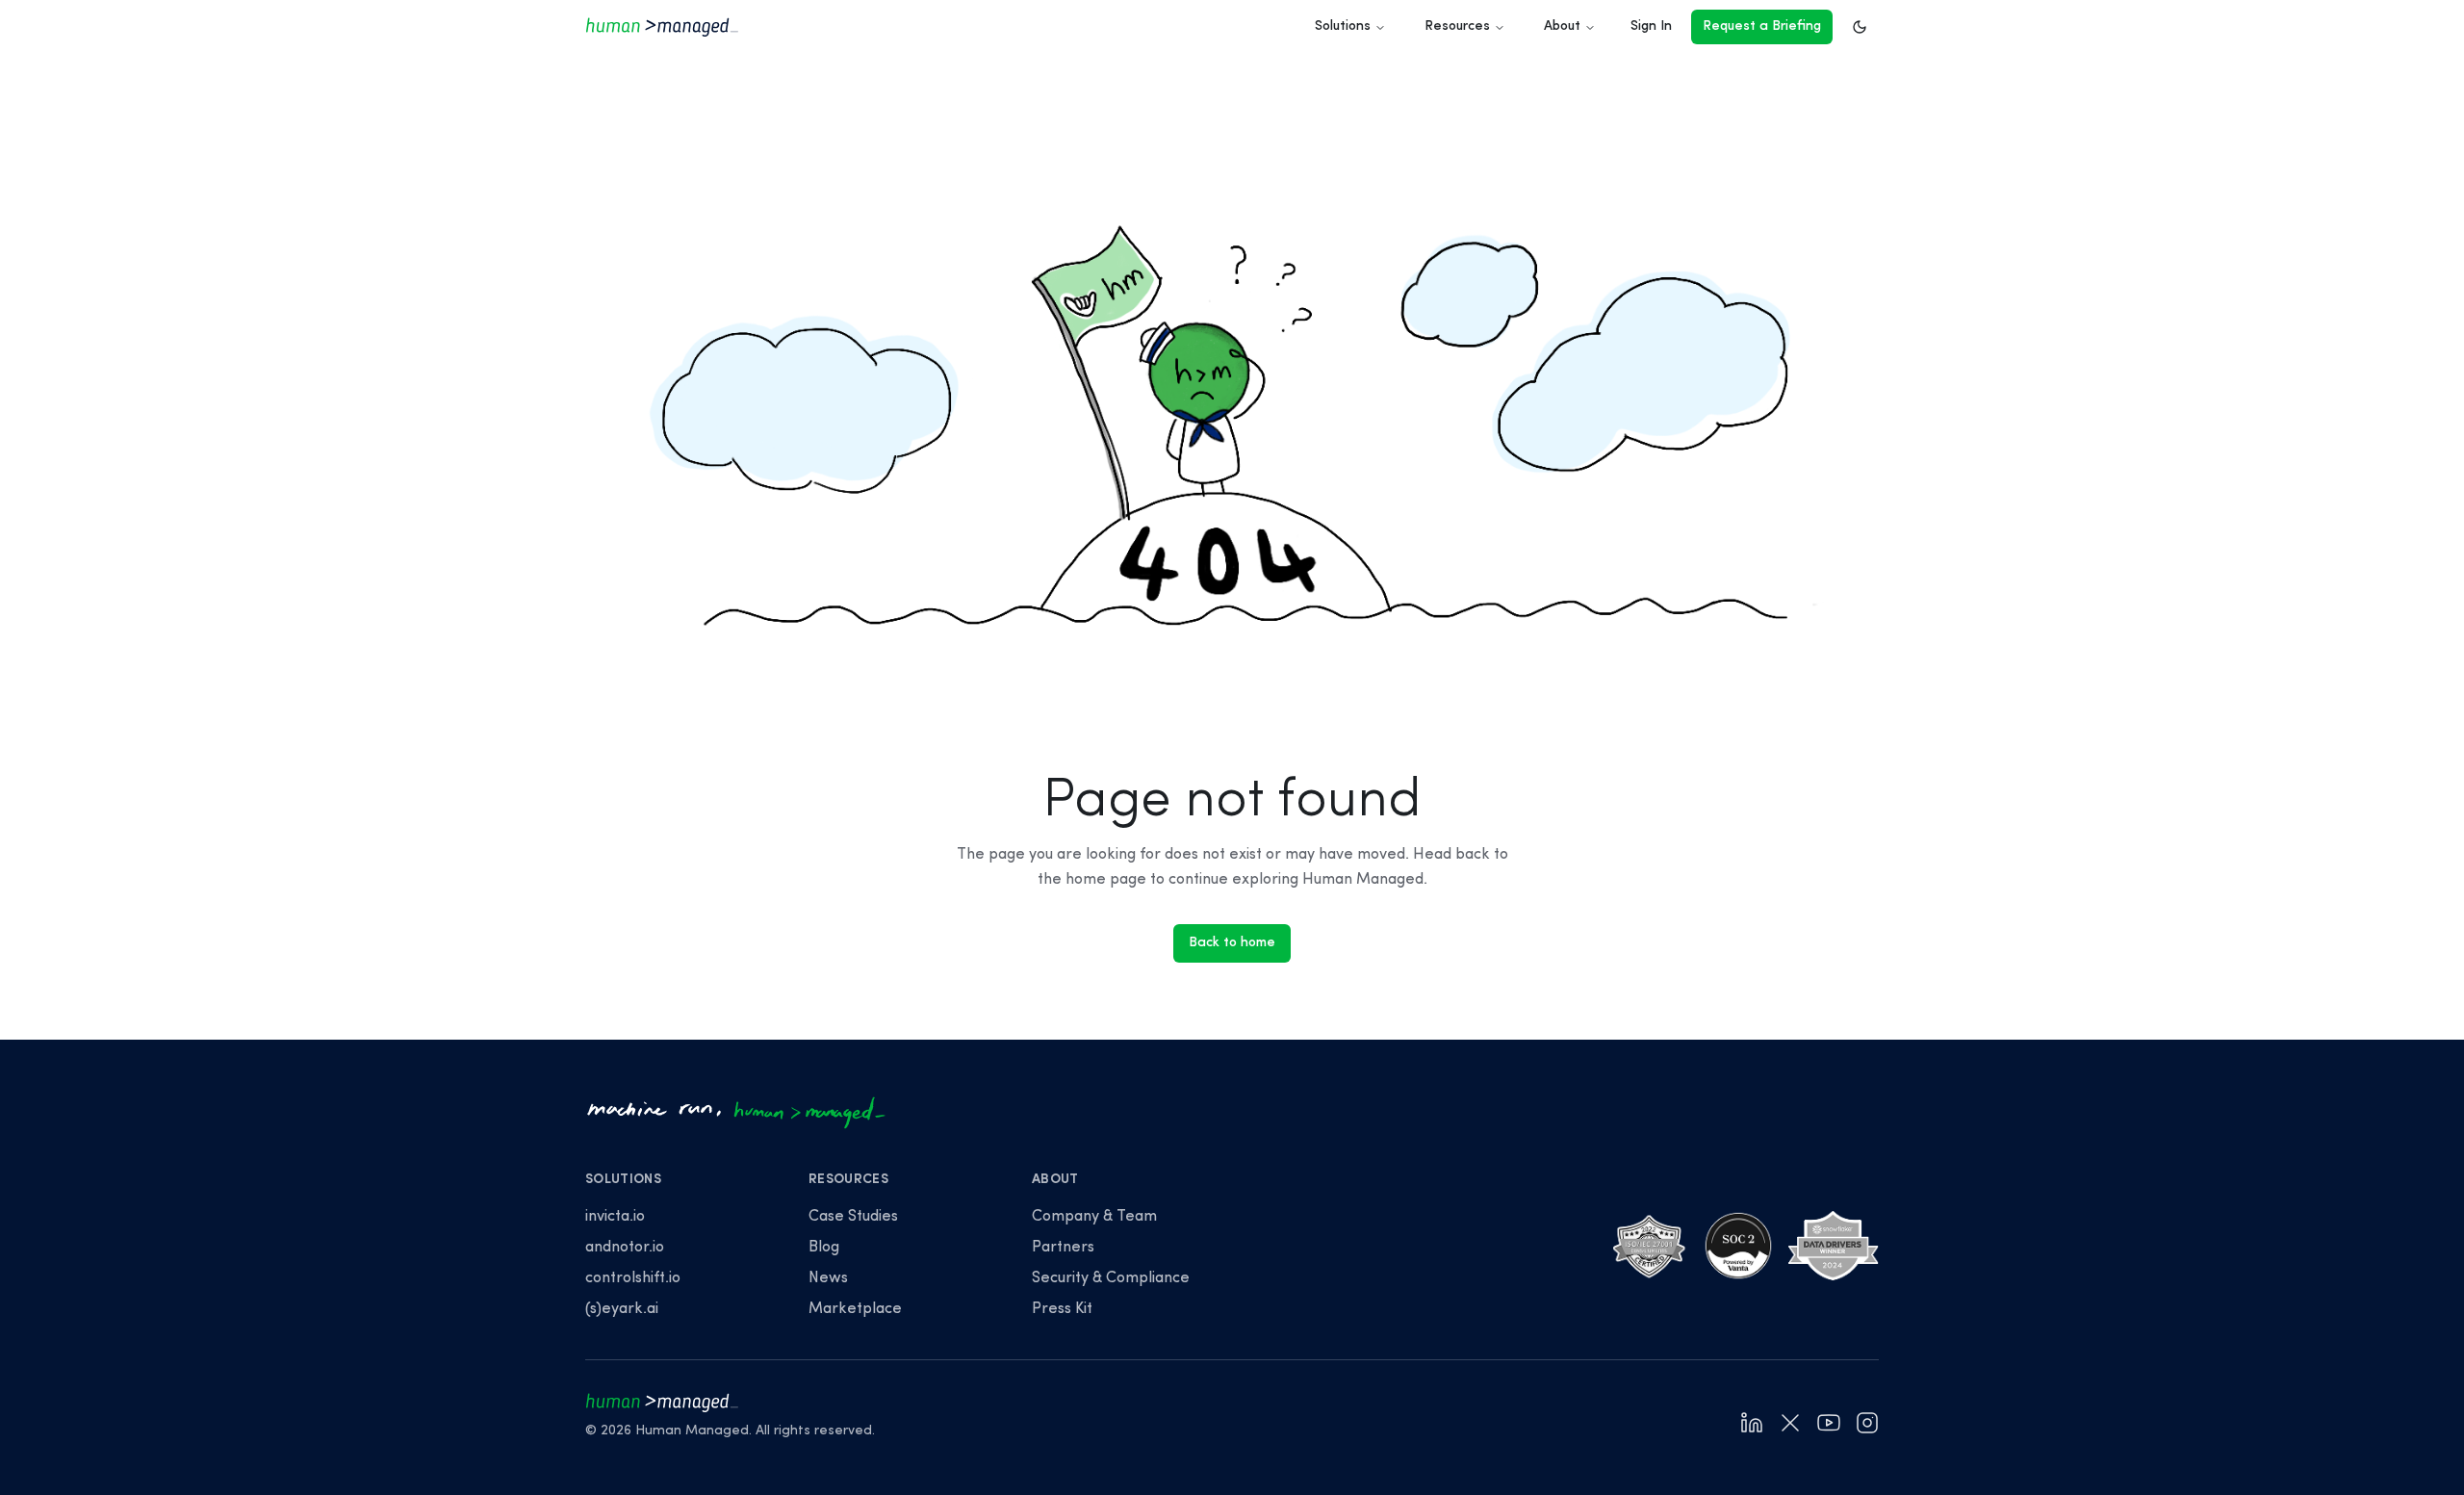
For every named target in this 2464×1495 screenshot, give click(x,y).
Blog (824, 1248)
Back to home (1232, 943)
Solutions (1343, 26)
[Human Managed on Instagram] (1867, 1423)
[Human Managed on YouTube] (1829, 1423)
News (828, 1278)
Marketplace (855, 1309)
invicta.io (615, 1217)
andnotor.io (625, 1248)
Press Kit (1062, 1309)
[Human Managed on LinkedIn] (1752, 1423)
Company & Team (1094, 1217)
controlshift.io (633, 1278)
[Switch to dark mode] (1860, 27)
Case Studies (853, 1217)
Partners (1063, 1248)
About (1562, 26)
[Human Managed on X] (1790, 1423)
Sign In (1651, 26)
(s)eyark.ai (622, 1309)
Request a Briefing (1762, 26)
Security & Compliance (1111, 1278)
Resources (1457, 26)
